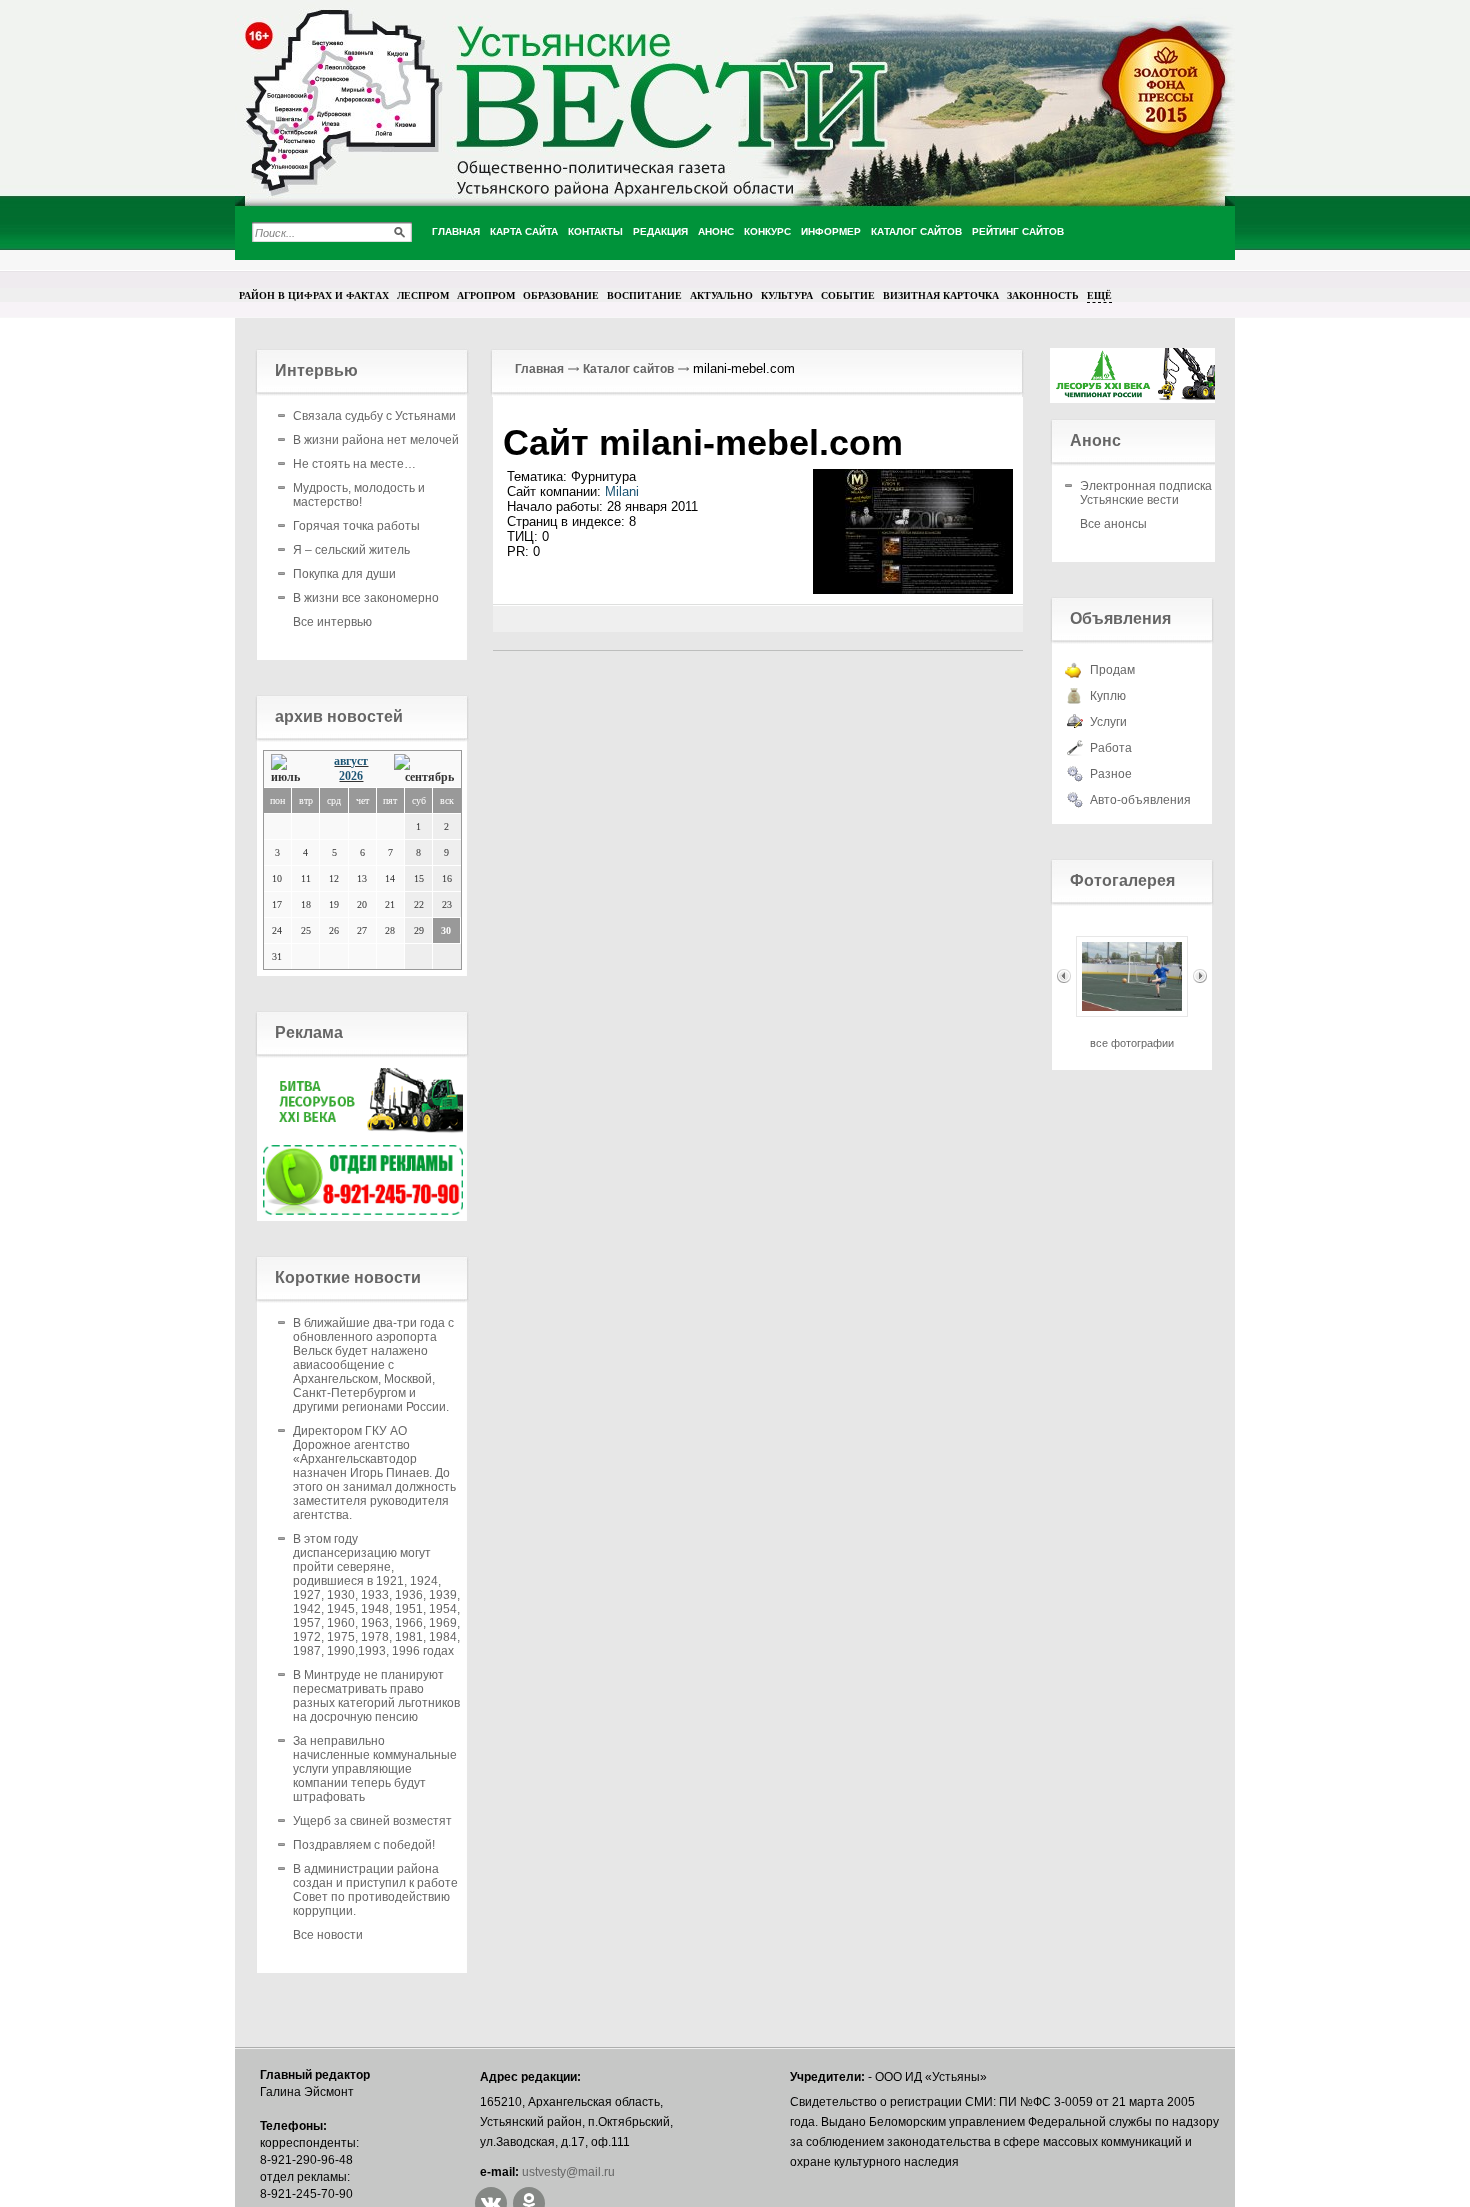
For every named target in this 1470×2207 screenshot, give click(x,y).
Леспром (423, 295)
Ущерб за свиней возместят (372, 1821)
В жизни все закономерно (366, 598)
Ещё (1099, 295)
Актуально (721, 295)
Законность (1043, 295)
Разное (1111, 774)
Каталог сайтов (628, 369)
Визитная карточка (941, 295)
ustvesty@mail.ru (568, 2172)
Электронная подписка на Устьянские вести (1154, 493)
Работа (1111, 748)
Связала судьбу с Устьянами (374, 416)
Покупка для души (344, 574)
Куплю (1108, 696)
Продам (1112, 670)
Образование (561, 295)
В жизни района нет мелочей (376, 440)
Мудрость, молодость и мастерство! (359, 495)
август (351, 761)
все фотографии (1132, 1043)
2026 (351, 776)
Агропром (486, 295)
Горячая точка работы (356, 526)
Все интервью (332, 622)
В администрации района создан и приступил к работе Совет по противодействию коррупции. (375, 1890)
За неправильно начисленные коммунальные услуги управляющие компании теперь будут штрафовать (375, 1769)
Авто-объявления (1140, 800)
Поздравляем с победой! (364, 1845)
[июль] (290, 769)
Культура (787, 295)
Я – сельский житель (351, 550)
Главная (539, 369)
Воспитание (644, 295)
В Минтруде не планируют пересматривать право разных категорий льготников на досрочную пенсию (376, 1696)
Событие (848, 295)
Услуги (1108, 722)
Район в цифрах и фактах (314, 295)
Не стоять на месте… (354, 464)
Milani (622, 491)
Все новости (328, 1935)
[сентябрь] (424, 769)
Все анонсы (1113, 524)
